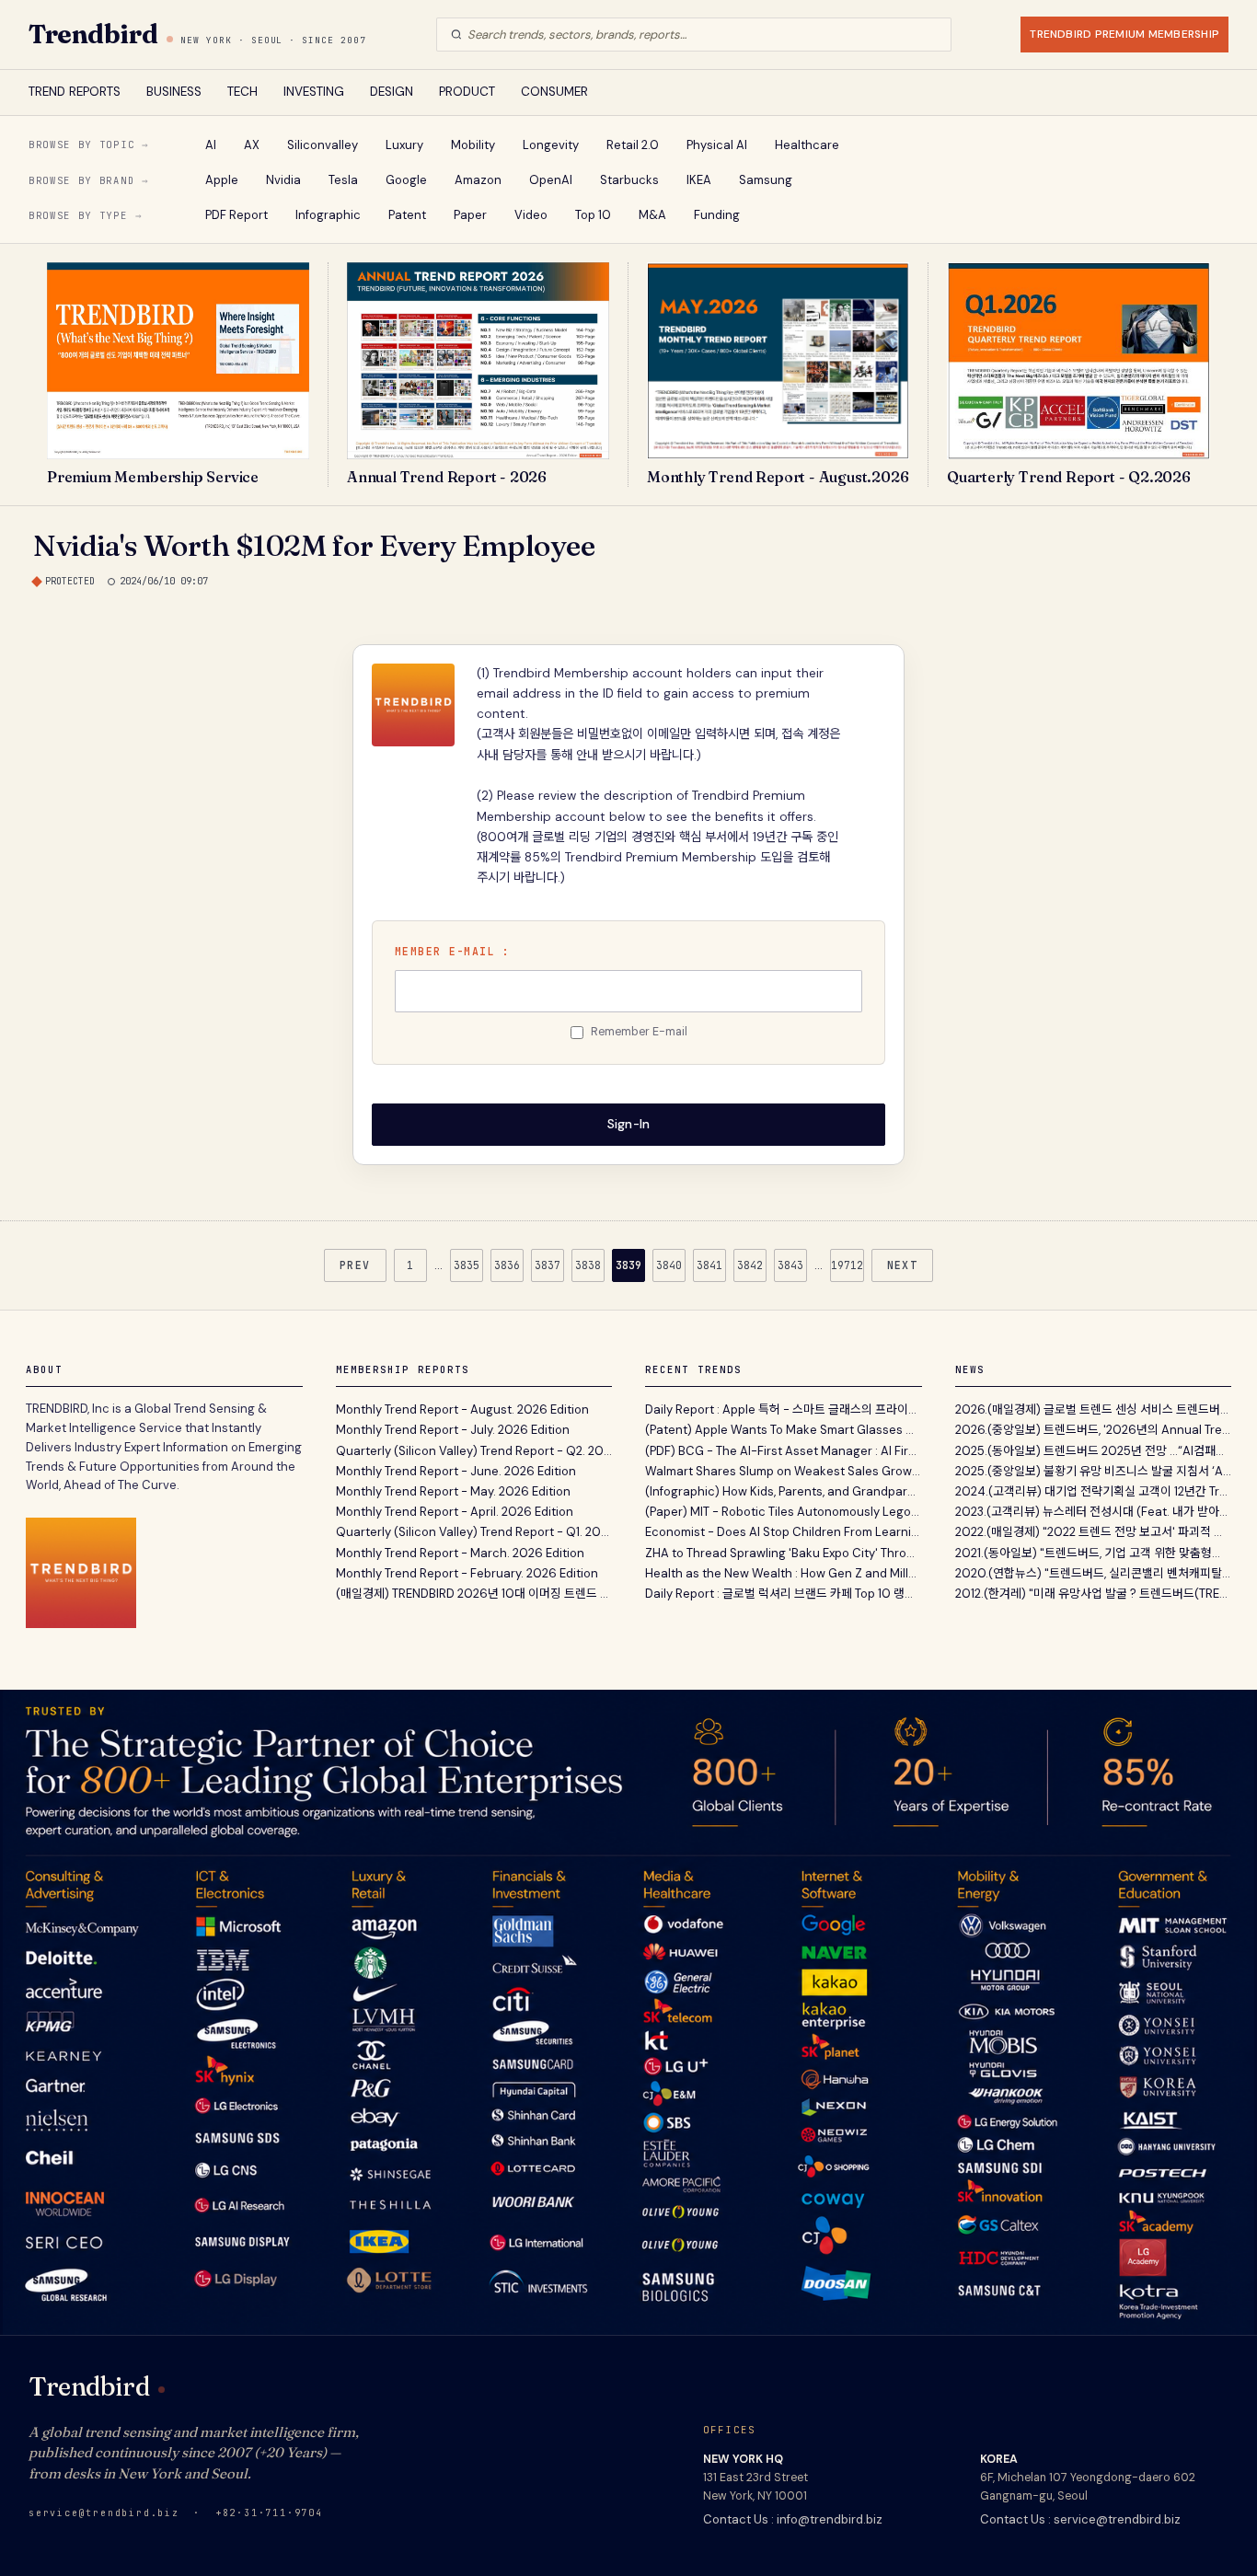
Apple (222, 180)
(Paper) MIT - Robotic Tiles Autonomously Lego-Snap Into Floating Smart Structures (784, 1512)
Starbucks (629, 180)
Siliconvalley (323, 145)
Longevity (551, 145)
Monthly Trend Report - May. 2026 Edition (453, 1491)
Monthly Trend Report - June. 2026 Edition (456, 1471)
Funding (717, 215)
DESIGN (392, 92)
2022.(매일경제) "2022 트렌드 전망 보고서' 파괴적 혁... (1094, 1532)
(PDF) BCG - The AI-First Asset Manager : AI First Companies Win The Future (784, 1451)
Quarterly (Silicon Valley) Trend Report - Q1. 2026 (474, 1532)
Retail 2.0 (633, 145)
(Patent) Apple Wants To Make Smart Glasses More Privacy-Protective (784, 1430)
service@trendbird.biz (104, 2513)
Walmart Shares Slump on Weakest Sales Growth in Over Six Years (784, 1471)
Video (531, 215)
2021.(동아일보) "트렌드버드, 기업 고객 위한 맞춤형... (1088, 1553)
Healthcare (807, 145)
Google (406, 180)
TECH (242, 92)
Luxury (404, 145)
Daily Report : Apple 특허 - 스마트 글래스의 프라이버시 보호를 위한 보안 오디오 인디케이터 (784, 1409)
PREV (355, 1265)
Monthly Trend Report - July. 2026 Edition (453, 1430)
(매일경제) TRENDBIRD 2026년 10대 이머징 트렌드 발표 (474, 1594)
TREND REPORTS (75, 92)
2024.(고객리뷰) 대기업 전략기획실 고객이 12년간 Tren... (1094, 1491)
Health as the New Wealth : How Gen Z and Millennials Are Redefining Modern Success (784, 1573)
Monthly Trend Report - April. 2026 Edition (455, 1512)
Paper (470, 215)
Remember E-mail (639, 1032)
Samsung (766, 180)
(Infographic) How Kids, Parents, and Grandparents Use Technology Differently (784, 1491)
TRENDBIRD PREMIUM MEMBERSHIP (1124, 34)
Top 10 (593, 215)
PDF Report (236, 215)
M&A (652, 215)
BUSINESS (174, 92)
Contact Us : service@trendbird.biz (1080, 2519)
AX (252, 145)
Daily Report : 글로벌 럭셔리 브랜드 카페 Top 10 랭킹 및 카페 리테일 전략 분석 (784, 1594)
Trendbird (93, 34)
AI (211, 145)
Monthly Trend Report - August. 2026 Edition (462, 1409)
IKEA (699, 180)
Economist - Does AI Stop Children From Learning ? (784, 1532)
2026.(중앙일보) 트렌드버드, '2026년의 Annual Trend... (1094, 1430)
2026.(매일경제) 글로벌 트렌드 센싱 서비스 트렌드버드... (1094, 1409)
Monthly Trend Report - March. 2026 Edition (460, 1553)
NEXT (903, 1265)
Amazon (478, 180)
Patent (407, 215)
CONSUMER (554, 92)
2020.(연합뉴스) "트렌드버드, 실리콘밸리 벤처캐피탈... (1093, 1573)
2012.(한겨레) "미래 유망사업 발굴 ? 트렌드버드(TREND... (1094, 1594)
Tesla (343, 180)
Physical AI (717, 145)
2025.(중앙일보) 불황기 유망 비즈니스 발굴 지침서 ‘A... (1093, 1471)
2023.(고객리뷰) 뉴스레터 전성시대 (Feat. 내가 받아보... (1094, 1512)
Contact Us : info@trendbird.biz (793, 2519)
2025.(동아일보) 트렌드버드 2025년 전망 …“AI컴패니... (1094, 1451)
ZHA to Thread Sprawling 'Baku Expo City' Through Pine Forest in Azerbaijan (784, 1553)
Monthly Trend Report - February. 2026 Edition (467, 1573)
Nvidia (283, 180)
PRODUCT (467, 92)
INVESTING (314, 92)
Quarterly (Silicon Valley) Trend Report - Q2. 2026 (474, 1451)
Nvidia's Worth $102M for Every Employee (314, 545)
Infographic (328, 215)
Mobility (473, 145)
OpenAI (551, 180)
